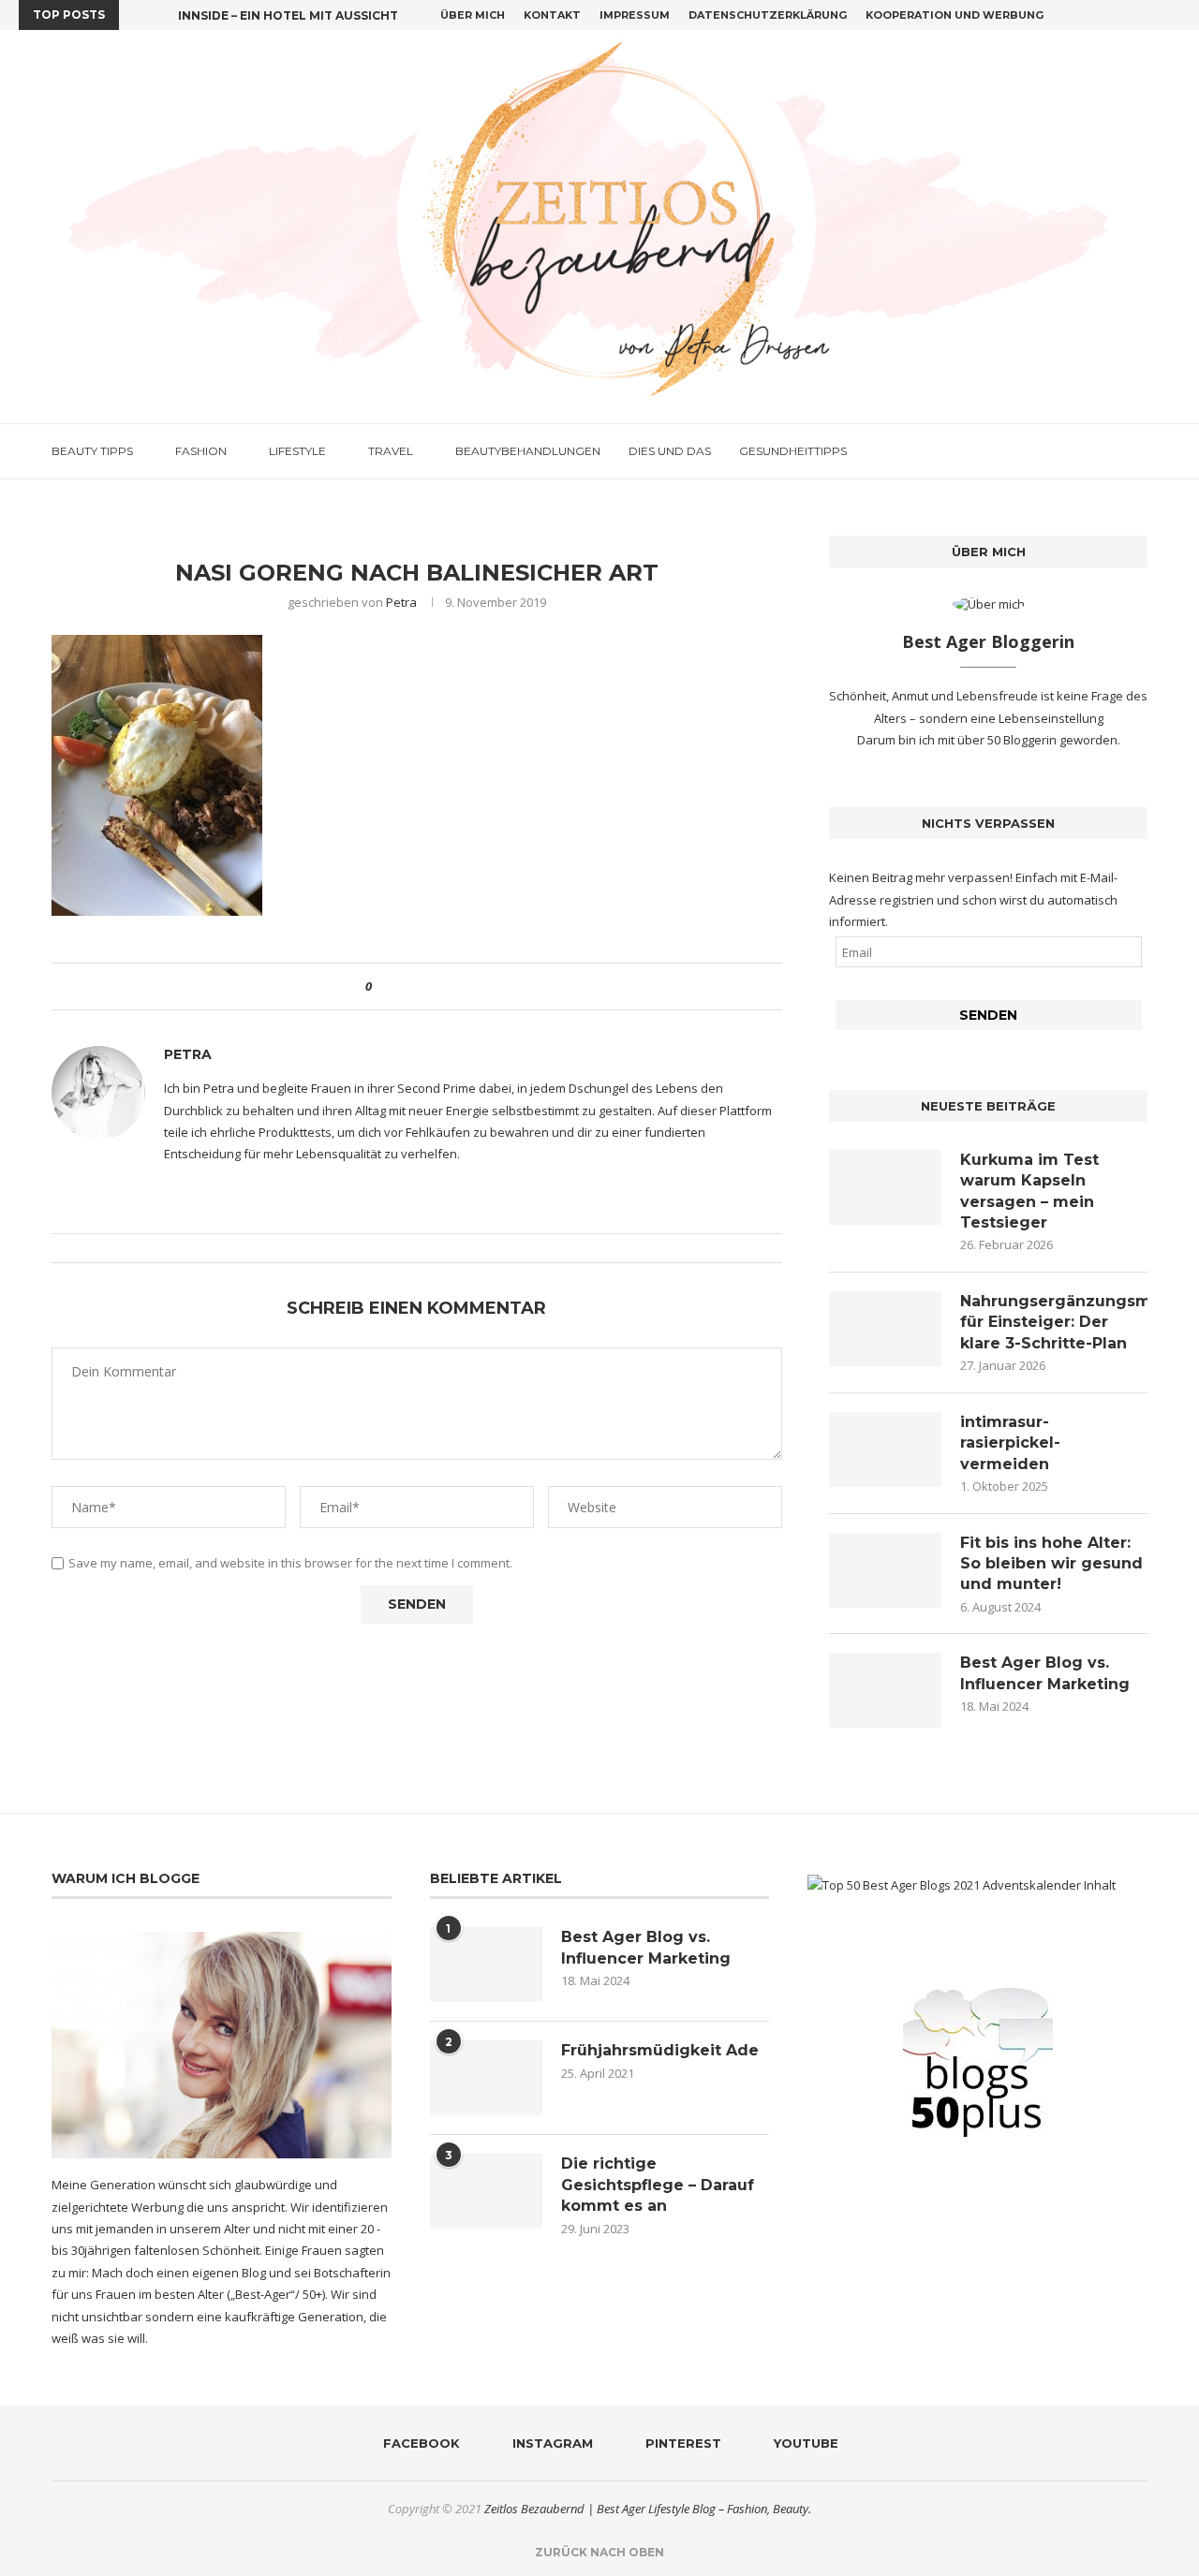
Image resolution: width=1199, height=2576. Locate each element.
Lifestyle (297, 451)
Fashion (201, 451)
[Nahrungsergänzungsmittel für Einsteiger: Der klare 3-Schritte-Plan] (885, 1329)
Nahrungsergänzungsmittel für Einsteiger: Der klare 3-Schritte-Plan (1054, 1322)
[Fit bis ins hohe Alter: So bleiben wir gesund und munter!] (885, 1570)
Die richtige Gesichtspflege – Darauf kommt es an (658, 2185)
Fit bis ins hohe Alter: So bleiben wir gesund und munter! (1051, 1564)
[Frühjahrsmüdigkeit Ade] (486, 2078)
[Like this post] (382, 986)
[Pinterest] (1154, 15)
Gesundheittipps (793, 451)
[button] (137, 15)
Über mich (473, 15)
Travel (391, 451)
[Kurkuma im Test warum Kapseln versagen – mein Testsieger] (885, 1187)
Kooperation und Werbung (955, 15)
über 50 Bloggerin (1008, 740)
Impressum (635, 15)
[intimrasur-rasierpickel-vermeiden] (885, 1450)
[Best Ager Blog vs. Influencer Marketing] (885, 1690)
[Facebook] (1111, 15)
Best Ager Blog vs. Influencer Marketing (1045, 1673)
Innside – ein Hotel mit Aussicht (288, 15)
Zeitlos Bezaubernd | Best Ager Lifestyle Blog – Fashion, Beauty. (648, 2509)
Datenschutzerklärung (768, 15)
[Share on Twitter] (420, 986)
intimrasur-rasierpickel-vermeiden (1010, 1443)
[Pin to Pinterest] (438, 986)
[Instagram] (1132, 15)
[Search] (1138, 451)
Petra (401, 602)
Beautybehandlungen (528, 451)
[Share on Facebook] (402, 986)
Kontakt (552, 15)
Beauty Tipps (92, 451)
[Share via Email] (456, 986)
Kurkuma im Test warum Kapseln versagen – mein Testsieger (1029, 1191)
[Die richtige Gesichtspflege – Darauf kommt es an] (486, 2191)
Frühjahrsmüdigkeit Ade (660, 2050)
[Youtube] (1176, 15)
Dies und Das (670, 451)
